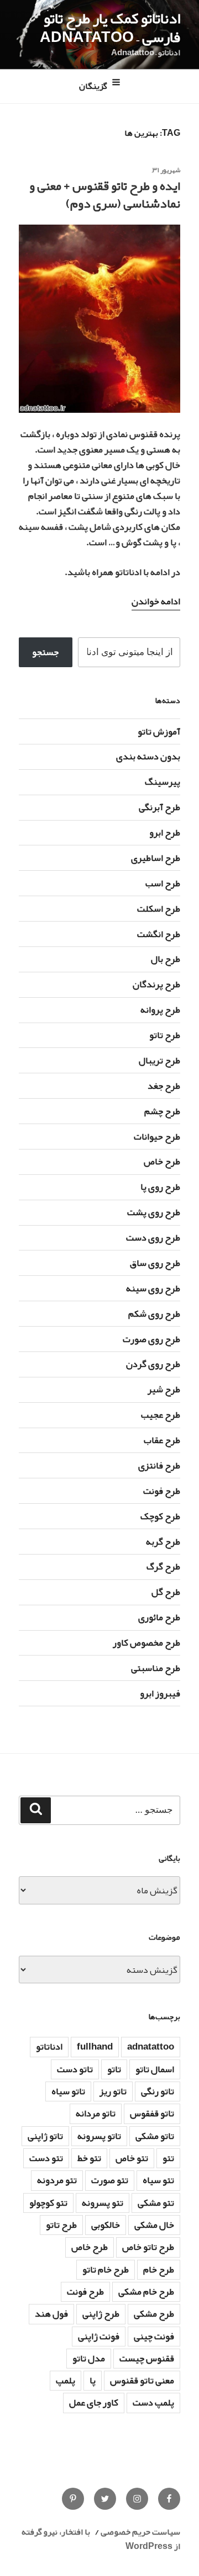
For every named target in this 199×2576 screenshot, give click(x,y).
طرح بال (166, 959)
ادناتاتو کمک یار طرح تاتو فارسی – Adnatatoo (110, 28)
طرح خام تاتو (106, 2269)
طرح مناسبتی (156, 1668)
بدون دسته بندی (148, 756)
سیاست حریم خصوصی (140, 2532)
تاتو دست (75, 2069)
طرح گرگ (163, 1566)
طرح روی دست (153, 1238)
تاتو (114, 2069)
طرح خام (159, 2269)
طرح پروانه (160, 1010)
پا (93, 2380)
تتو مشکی (156, 2203)
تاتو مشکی (155, 2136)
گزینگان (93, 87)
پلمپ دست (153, 2402)
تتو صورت (110, 2180)
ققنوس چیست (147, 2358)
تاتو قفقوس (152, 2113)
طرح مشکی (154, 2314)
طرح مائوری (159, 1617)
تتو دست (46, 2158)
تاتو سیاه (68, 2091)
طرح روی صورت (151, 1339)
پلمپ (66, 2380)
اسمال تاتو (155, 2069)
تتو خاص (132, 2158)
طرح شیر (164, 1389)
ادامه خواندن (156, 601)
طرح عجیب (161, 1415)
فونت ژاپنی (99, 2336)
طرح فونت (162, 1491)
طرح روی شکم (154, 1314)
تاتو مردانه (96, 2113)
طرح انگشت (159, 934)
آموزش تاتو (159, 731)
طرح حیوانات (157, 1137)
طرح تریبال (159, 1060)
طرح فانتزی (159, 1465)
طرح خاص (162, 1161)
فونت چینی (154, 2336)
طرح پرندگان (156, 984)
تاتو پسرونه (99, 2136)
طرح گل (166, 1592)
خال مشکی (154, 2225)
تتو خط (89, 2158)
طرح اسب (163, 883)
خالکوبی (106, 2225)
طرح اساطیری (156, 858)
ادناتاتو (49, 2047)
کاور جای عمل (94, 2402)
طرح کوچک (160, 1516)
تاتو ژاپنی (45, 2136)
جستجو (45, 652)
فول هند (51, 2314)
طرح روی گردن (153, 1364)
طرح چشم (162, 1111)
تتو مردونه (57, 2180)
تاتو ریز (113, 2091)
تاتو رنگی (158, 2091)
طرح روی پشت (154, 1212)
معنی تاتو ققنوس (142, 2380)
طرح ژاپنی (101, 2314)
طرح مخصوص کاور (146, 1643)
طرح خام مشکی (146, 2292)
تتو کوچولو (48, 2203)
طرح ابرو (165, 832)
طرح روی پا (160, 1187)
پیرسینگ (163, 782)
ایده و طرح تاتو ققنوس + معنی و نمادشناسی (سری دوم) (105, 195)
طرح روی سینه (153, 1288)
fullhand (95, 2047)
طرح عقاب (162, 1440)
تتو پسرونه (103, 2203)
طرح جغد (164, 1086)
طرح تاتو (165, 1035)
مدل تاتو (89, 2358)
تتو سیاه (158, 2180)
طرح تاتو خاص (148, 2247)
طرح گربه (163, 1542)
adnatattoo (151, 2047)
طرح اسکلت (159, 909)
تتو (168, 2158)
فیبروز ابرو (160, 1693)
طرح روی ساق (155, 1263)
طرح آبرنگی (159, 807)
